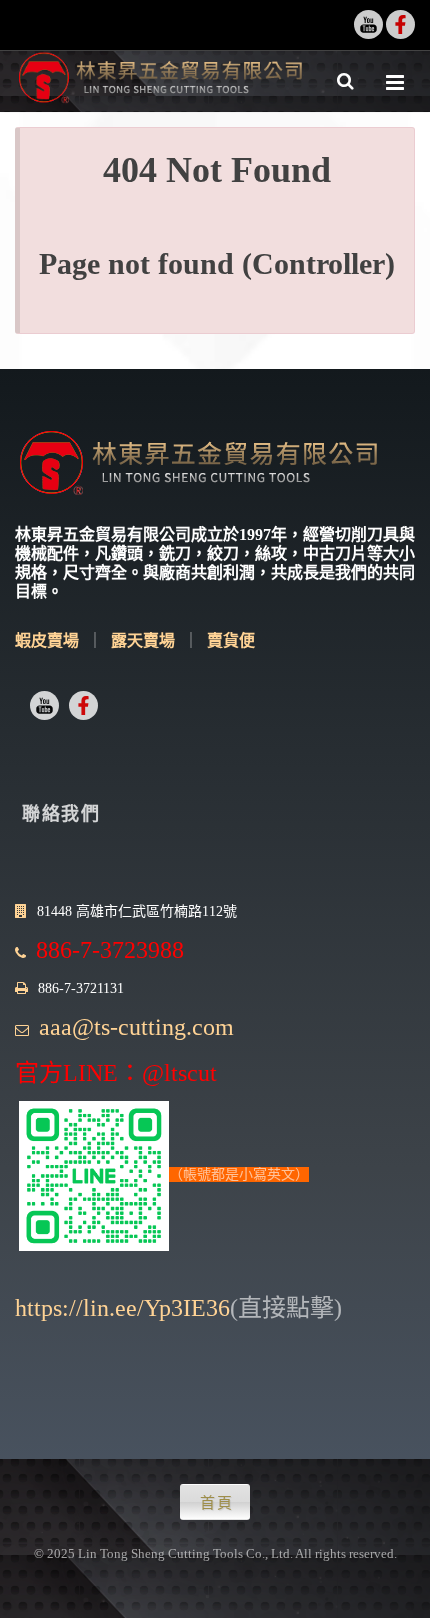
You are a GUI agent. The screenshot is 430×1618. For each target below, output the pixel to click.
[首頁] (160, 81)
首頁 (217, 1503)
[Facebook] (400, 24)
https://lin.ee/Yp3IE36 (122, 1308)
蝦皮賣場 (47, 640)
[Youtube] (368, 24)
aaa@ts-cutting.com (136, 1027)
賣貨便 (231, 640)
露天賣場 (143, 640)
